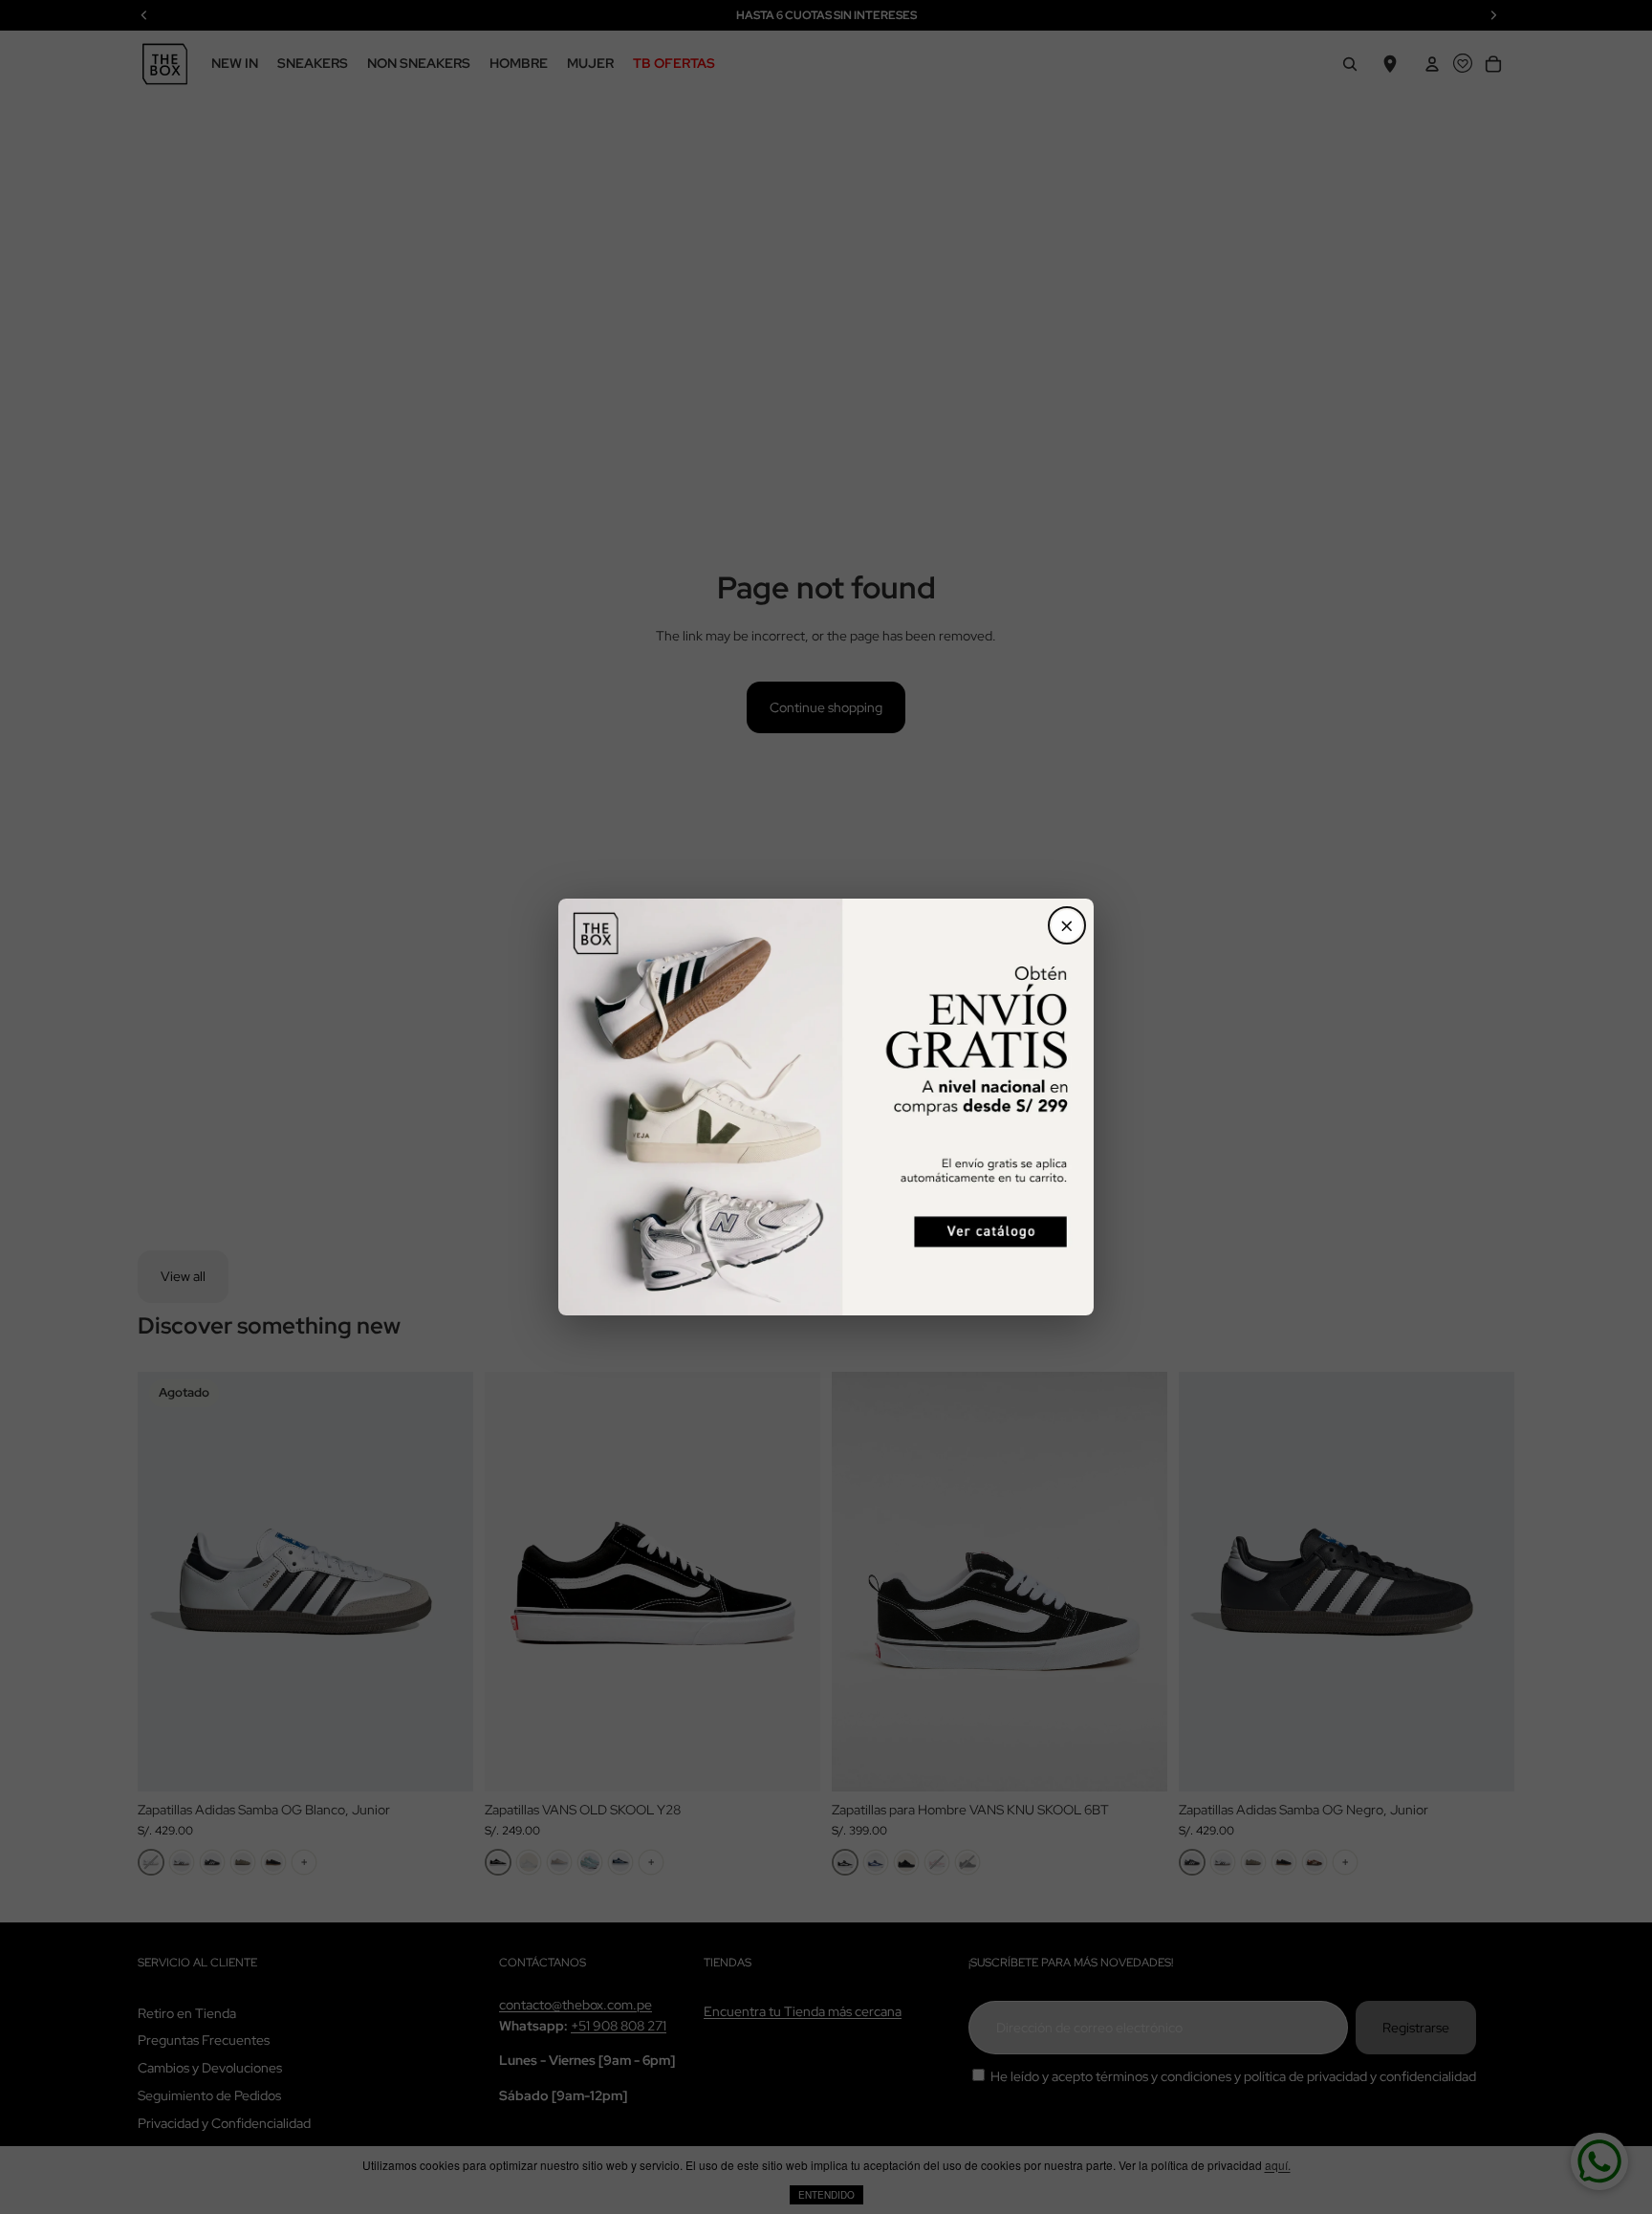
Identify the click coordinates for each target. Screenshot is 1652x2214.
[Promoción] (826, 1107)
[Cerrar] (1067, 925)
